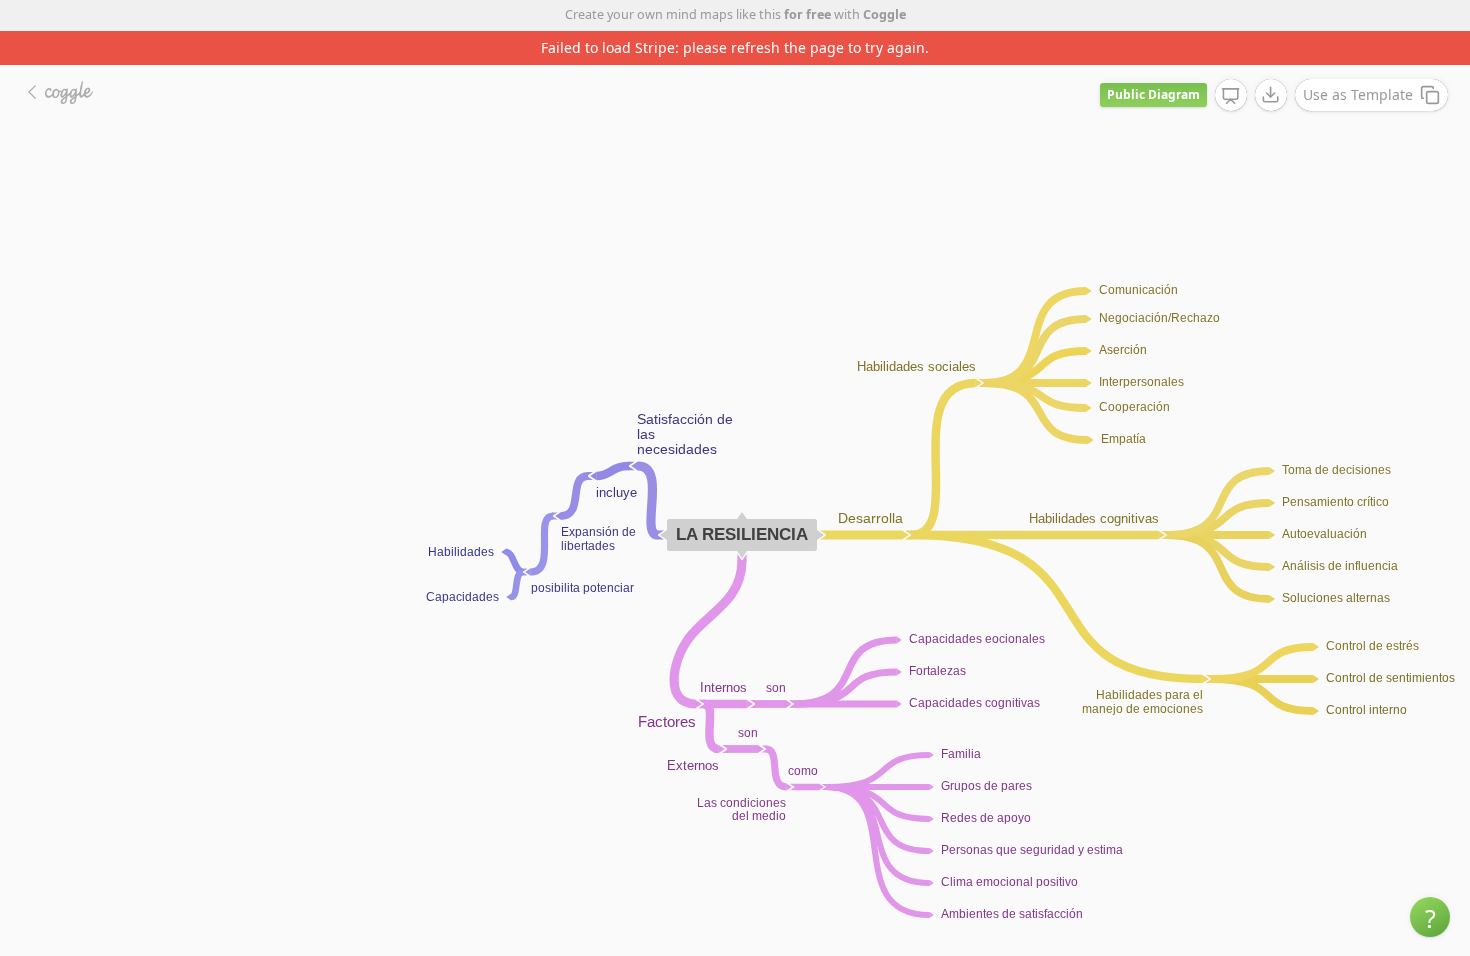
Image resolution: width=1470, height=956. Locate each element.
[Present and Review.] (1231, 62)
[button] (1430, 917)
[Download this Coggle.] (1271, 61)
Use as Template (1358, 60)
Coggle (884, 14)
